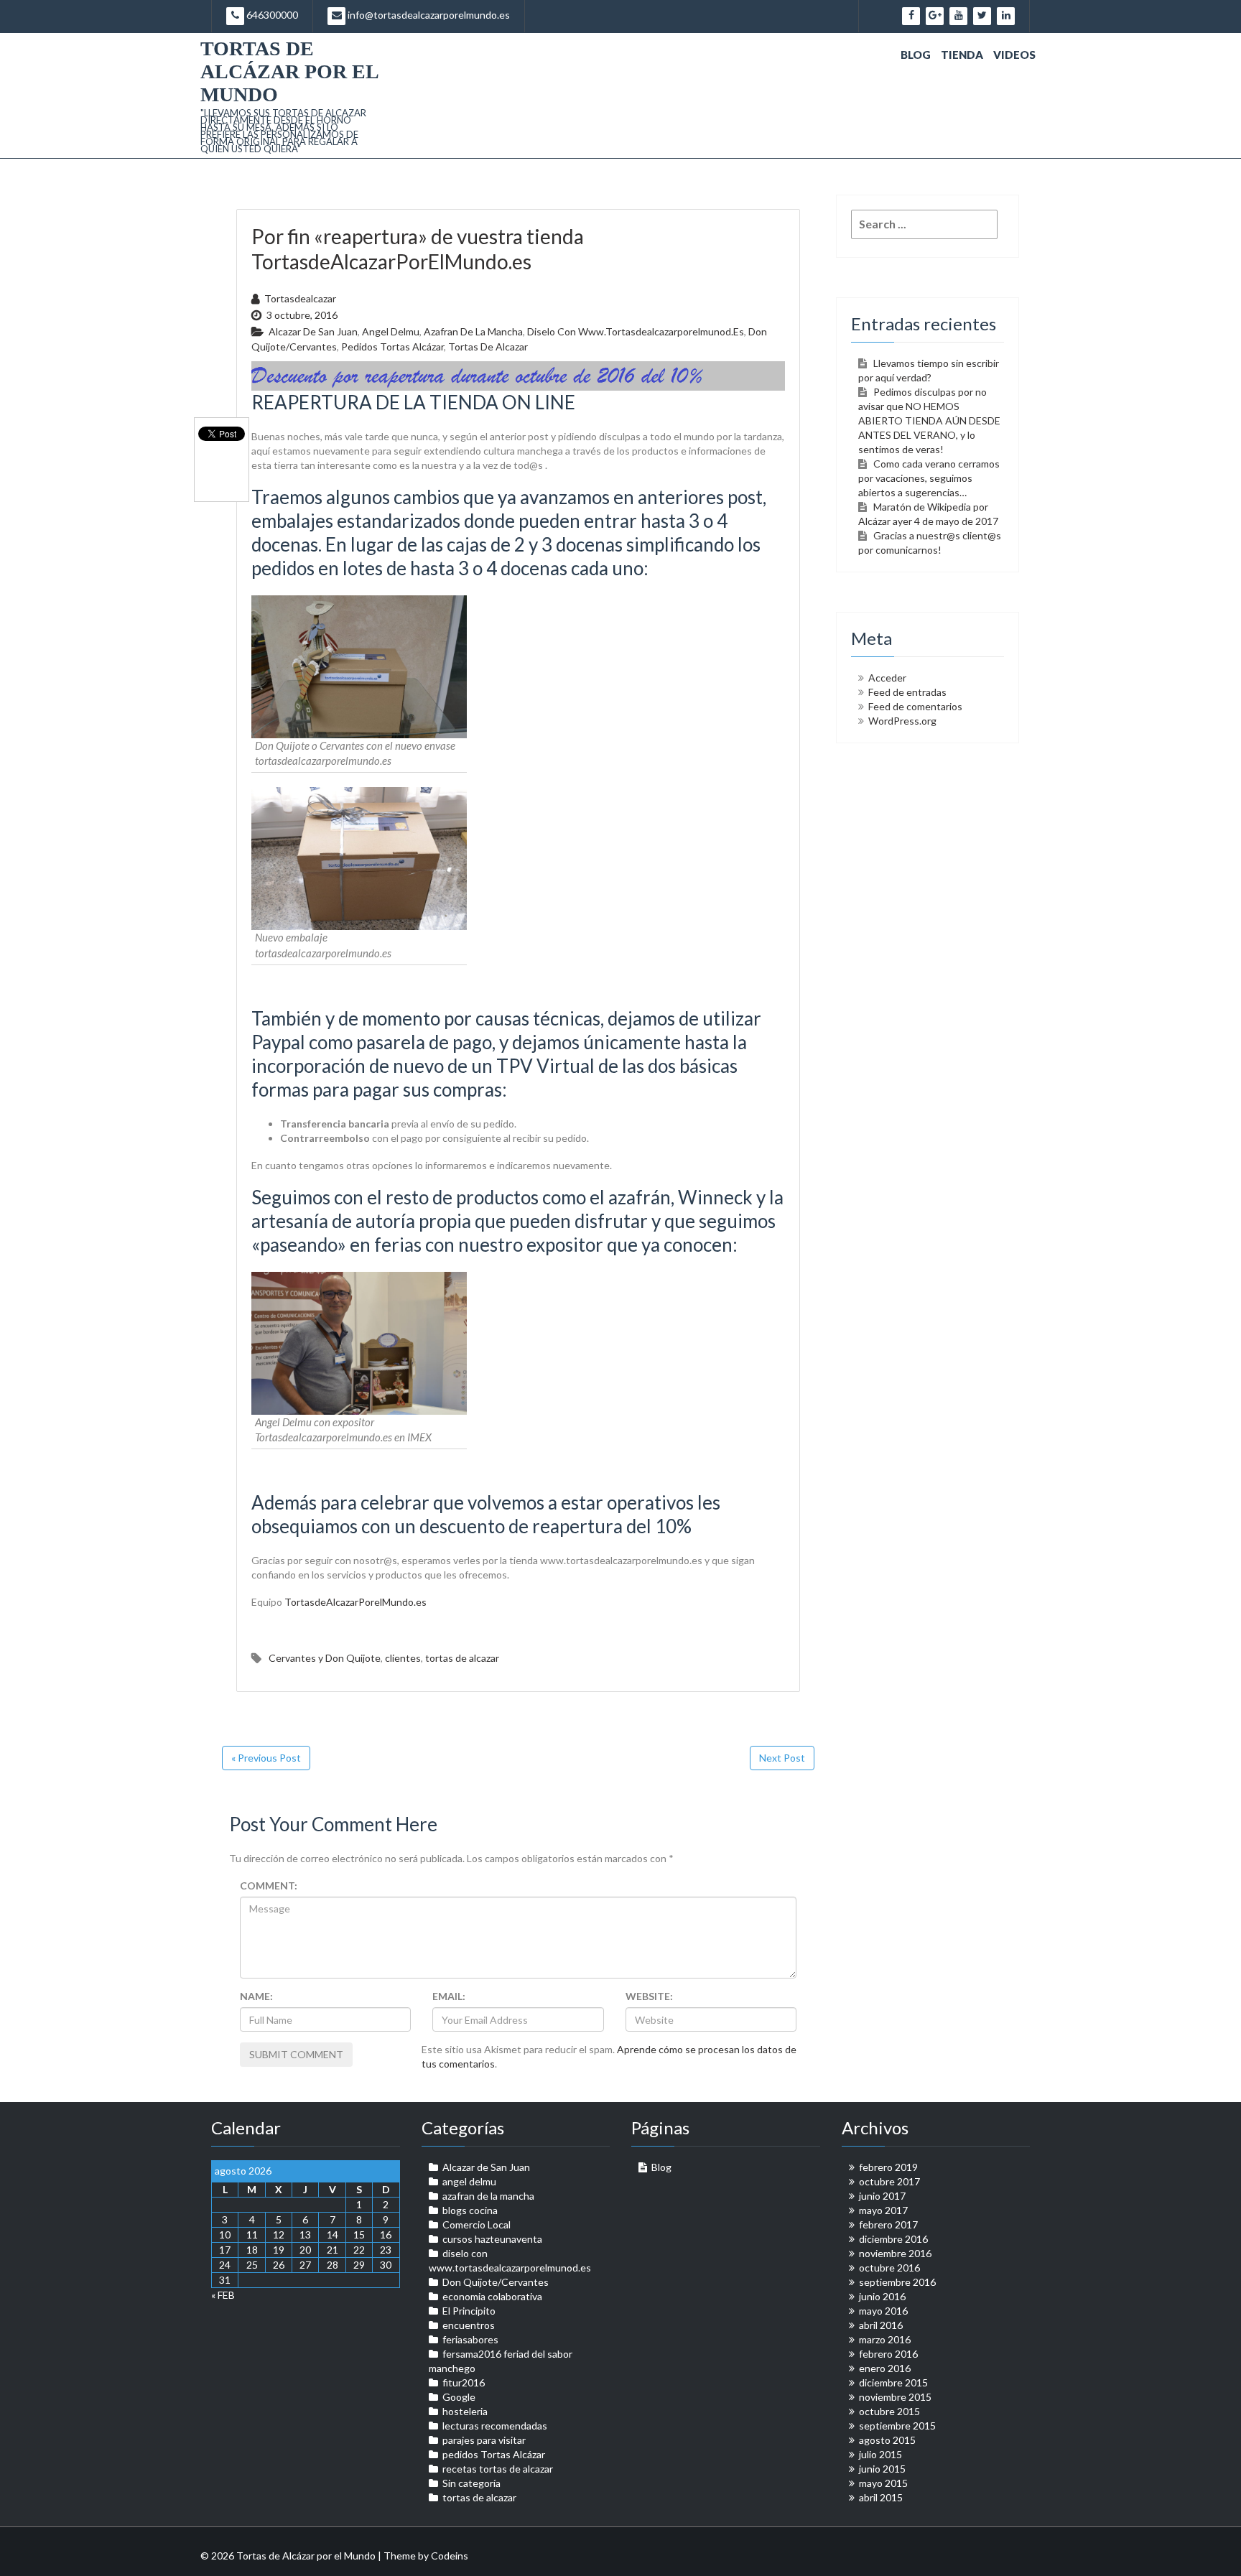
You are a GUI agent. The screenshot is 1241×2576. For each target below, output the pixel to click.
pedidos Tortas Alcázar (392, 347)
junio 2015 (882, 2469)
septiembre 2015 (897, 2426)
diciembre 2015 (893, 2382)
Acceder (887, 678)
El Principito (469, 2311)
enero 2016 (885, 2368)
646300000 (271, 15)
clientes (403, 1658)
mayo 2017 (883, 2210)
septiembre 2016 (897, 2282)
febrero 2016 (888, 2354)
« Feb (223, 2295)
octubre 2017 (889, 2181)
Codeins (450, 2556)
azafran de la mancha (473, 331)
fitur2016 (464, 2382)
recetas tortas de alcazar (498, 2469)
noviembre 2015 (895, 2397)
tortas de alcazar (488, 347)
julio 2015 (880, 2454)
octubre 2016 (889, 2268)
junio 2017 (882, 2196)
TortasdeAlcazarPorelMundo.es (355, 1602)
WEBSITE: (649, 1996)
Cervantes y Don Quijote (325, 1658)
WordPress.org (902, 721)
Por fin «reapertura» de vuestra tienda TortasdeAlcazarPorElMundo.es (418, 249)
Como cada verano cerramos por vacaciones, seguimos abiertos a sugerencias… (929, 478)
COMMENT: (269, 1885)
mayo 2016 (883, 2311)
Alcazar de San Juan (313, 331)
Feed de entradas (907, 692)
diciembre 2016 (893, 2239)
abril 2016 (881, 2325)
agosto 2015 (887, 2440)
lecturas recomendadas (495, 2426)
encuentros (469, 2325)
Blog (916, 55)
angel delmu (391, 331)
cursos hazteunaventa (492, 2239)
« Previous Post (266, 1758)
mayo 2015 (883, 2483)
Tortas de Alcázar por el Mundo (289, 71)
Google (459, 2397)
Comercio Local (477, 2224)
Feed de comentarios (915, 706)
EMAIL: (449, 1996)
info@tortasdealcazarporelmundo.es (428, 15)
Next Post (782, 1758)
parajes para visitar (484, 2440)
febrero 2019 (888, 2167)
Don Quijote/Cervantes (496, 2282)
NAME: (256, 1996)
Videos (1014, 55)
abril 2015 (881, 2497)
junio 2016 (882, 2296)
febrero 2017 (888, 2224)
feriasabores (470, 2339)
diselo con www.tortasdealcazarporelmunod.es (636, 331)
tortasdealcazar (300, 298)
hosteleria (465, 2411)
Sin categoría (471, 2483)
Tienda (962, 55)
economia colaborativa (492, 2296)
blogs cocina (470, 2210)
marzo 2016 (885, 2339)
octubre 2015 (889, 2411)
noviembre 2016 (895, 2253)
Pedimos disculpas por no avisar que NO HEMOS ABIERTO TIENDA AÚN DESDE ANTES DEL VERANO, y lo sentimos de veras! (929, 420)
